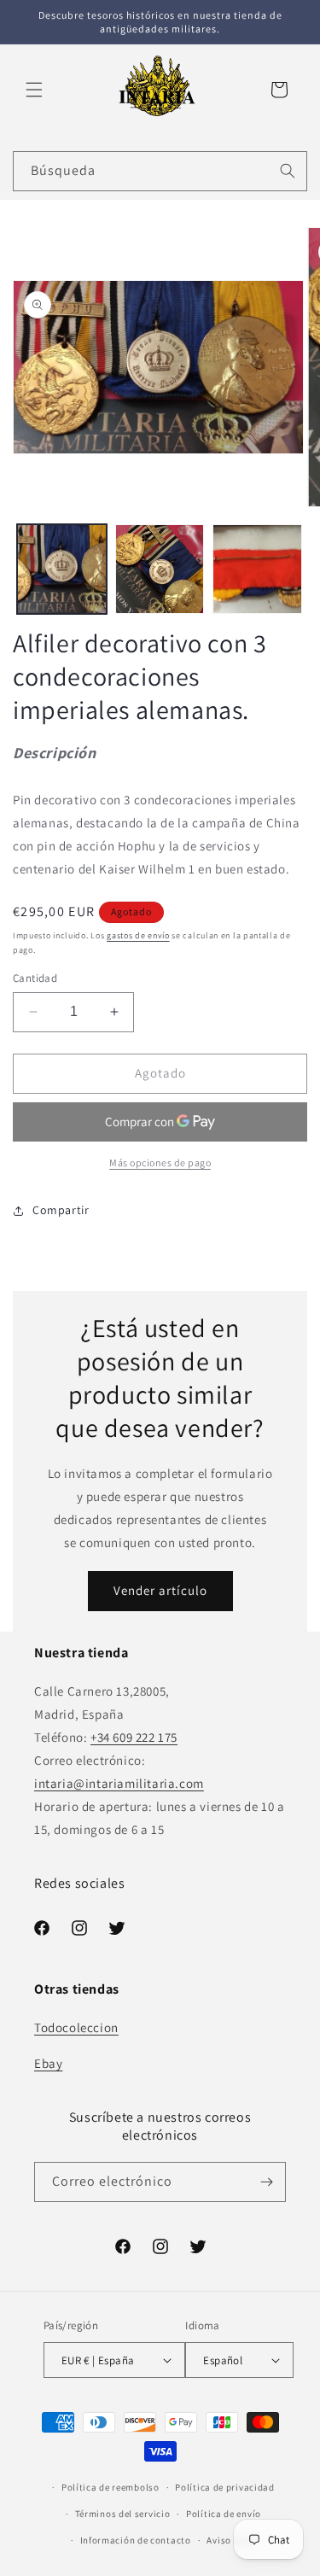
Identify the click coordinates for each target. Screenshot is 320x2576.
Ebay (48, 2063)
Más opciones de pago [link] (160, 1162)
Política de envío (224, 2514)
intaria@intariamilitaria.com (119, 1783)
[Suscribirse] (266, 2182)
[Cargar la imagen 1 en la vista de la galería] (62, 569)
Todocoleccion (76, 2027)
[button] (34, 90)
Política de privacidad (224, 2487)
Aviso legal (231, 2540)
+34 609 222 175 (134, 1737)
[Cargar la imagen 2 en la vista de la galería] (160, 569)
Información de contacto (136, 2540)
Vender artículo (160, 1590)
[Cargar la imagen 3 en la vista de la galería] (257, 569)
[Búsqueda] (288, 171)
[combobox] (160, 171)
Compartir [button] (61, 1210)
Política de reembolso (111, 2487)
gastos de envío (138, 935)
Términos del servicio (123, 2514)
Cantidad (35, 978)
